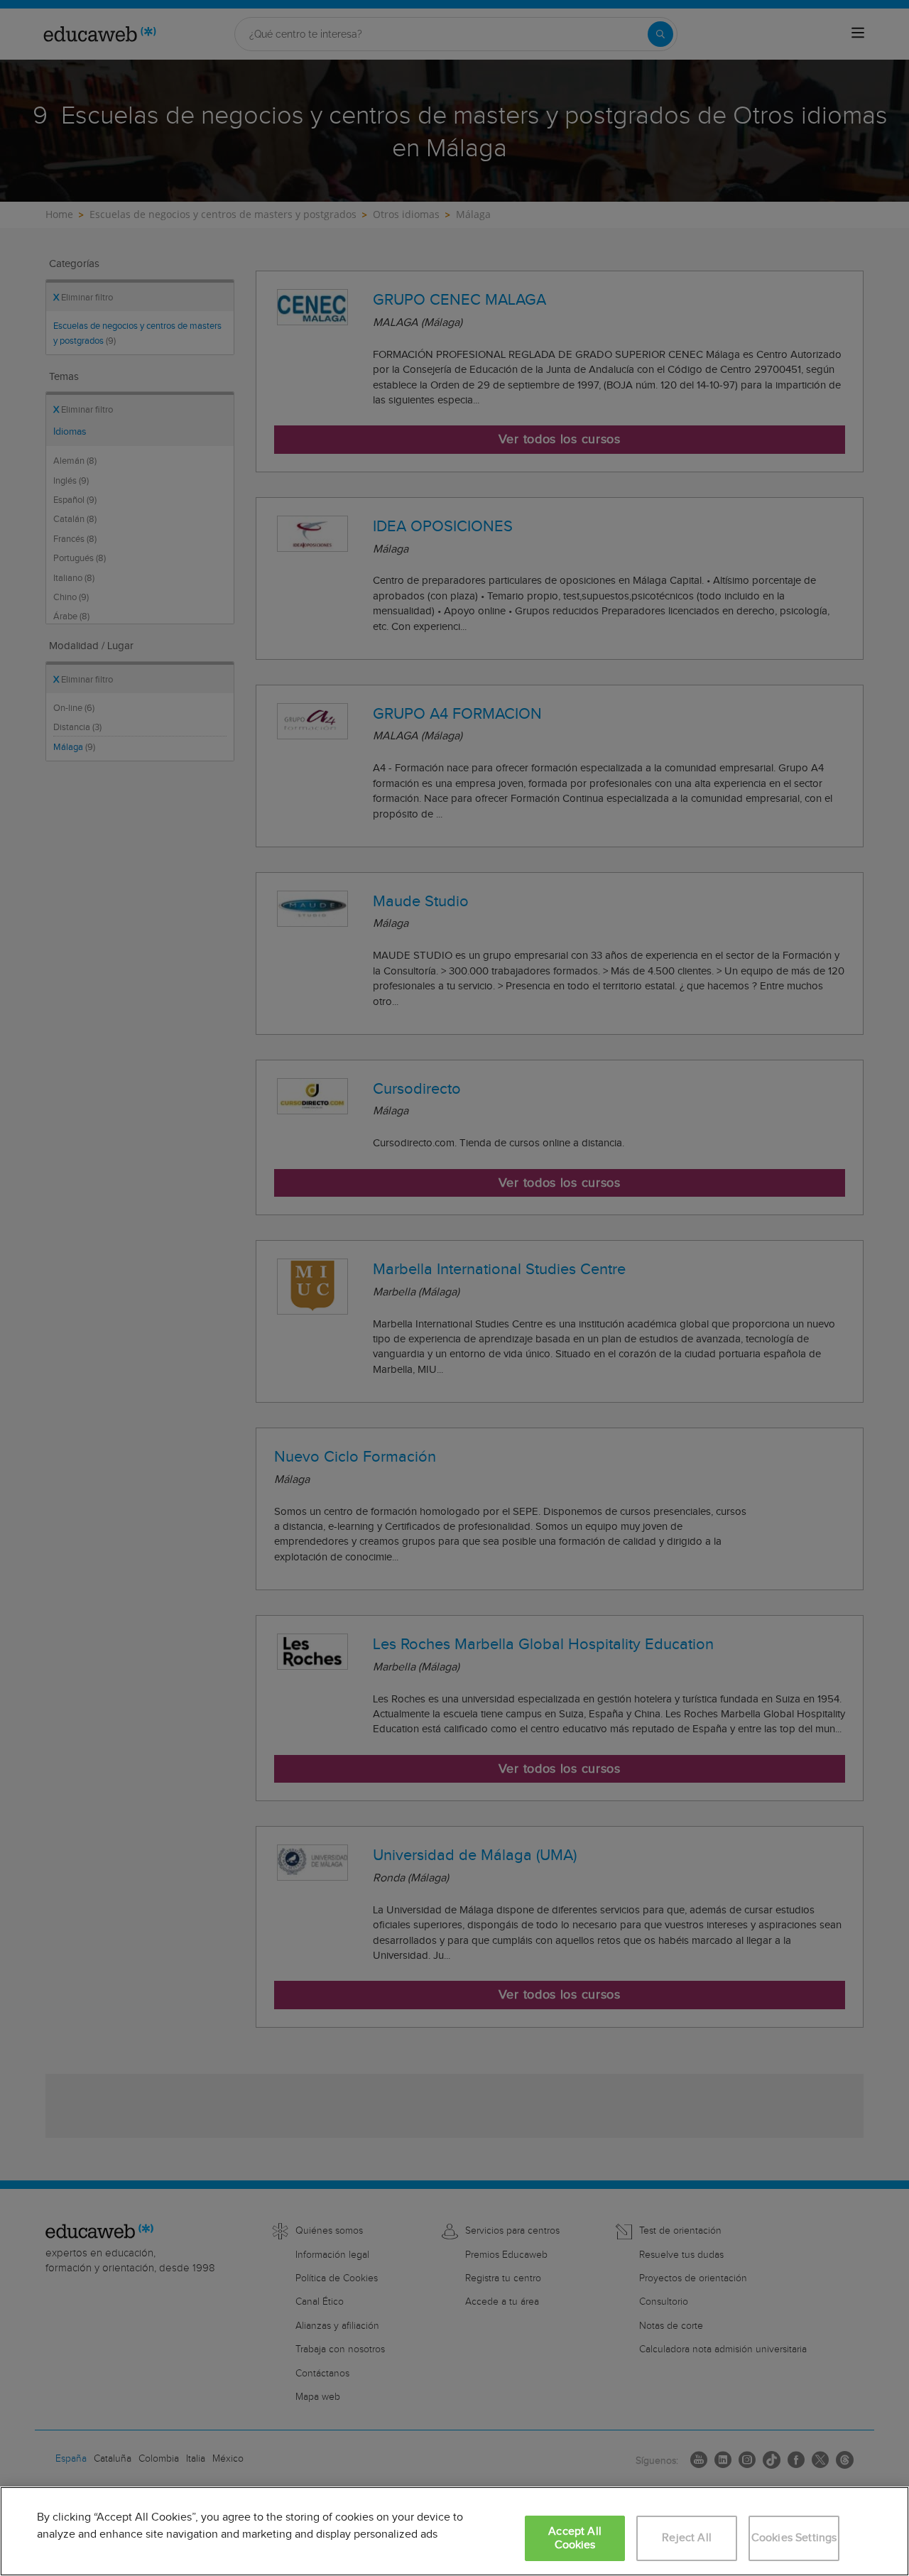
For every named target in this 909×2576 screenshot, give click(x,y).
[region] (454, 2531)
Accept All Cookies (575, 2538)
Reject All (687, 2538)
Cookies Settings (794, 2538)
